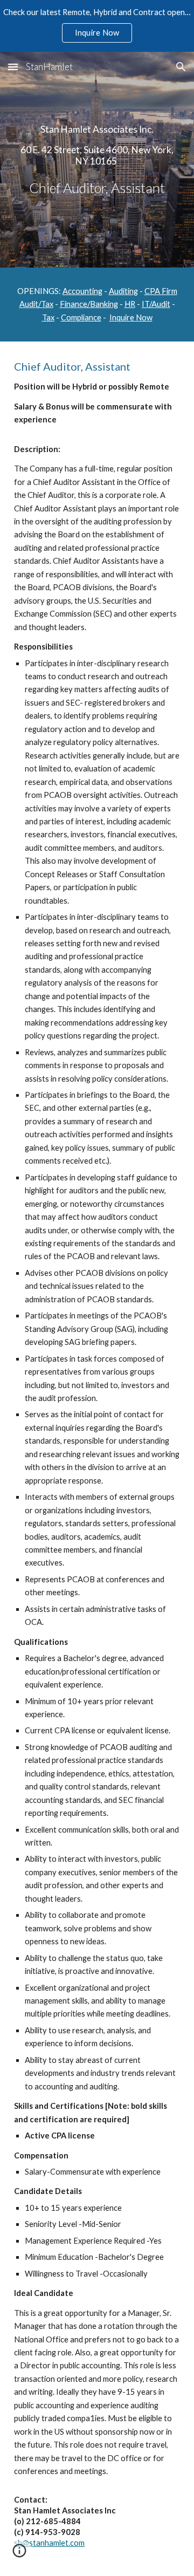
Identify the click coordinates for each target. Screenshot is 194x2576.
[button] (13, 67)
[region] (97, 26)
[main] (97, 160)
